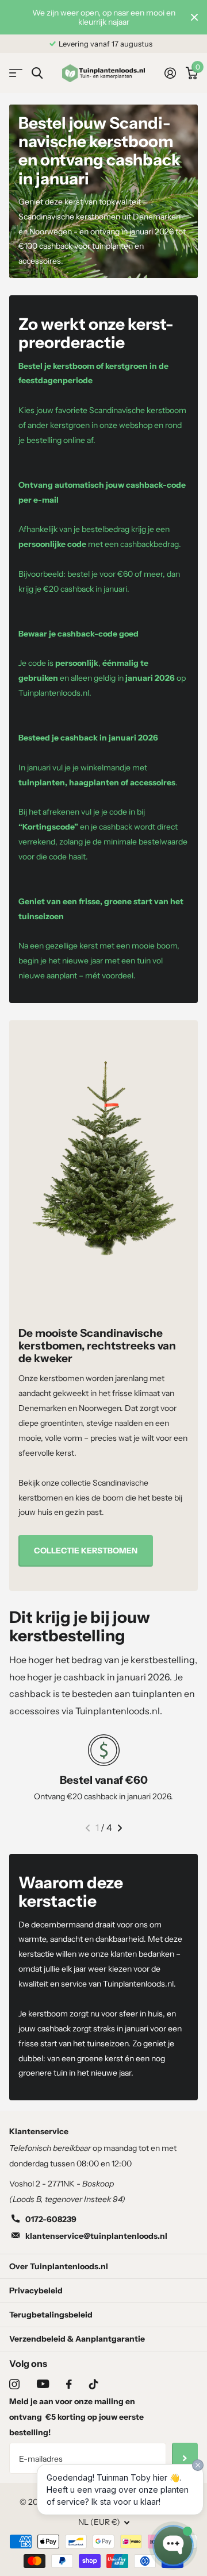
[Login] (170, 73)
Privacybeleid (36, 2290)
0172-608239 (51, 2219)
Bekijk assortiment (16, 73)
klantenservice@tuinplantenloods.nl (96, 2236)
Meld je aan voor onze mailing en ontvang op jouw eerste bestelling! (76, 2417)
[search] (37, 73)
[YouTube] (43, 2384)
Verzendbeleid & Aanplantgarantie (77, 2339)
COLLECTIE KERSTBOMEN (86, 1551)
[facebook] (69, 2384)
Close (194, 17)
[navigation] (88, 1828)
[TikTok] (94, 2384)
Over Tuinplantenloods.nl (59, 2266)
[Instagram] (14, 2384)
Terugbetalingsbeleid (51, 2315)
